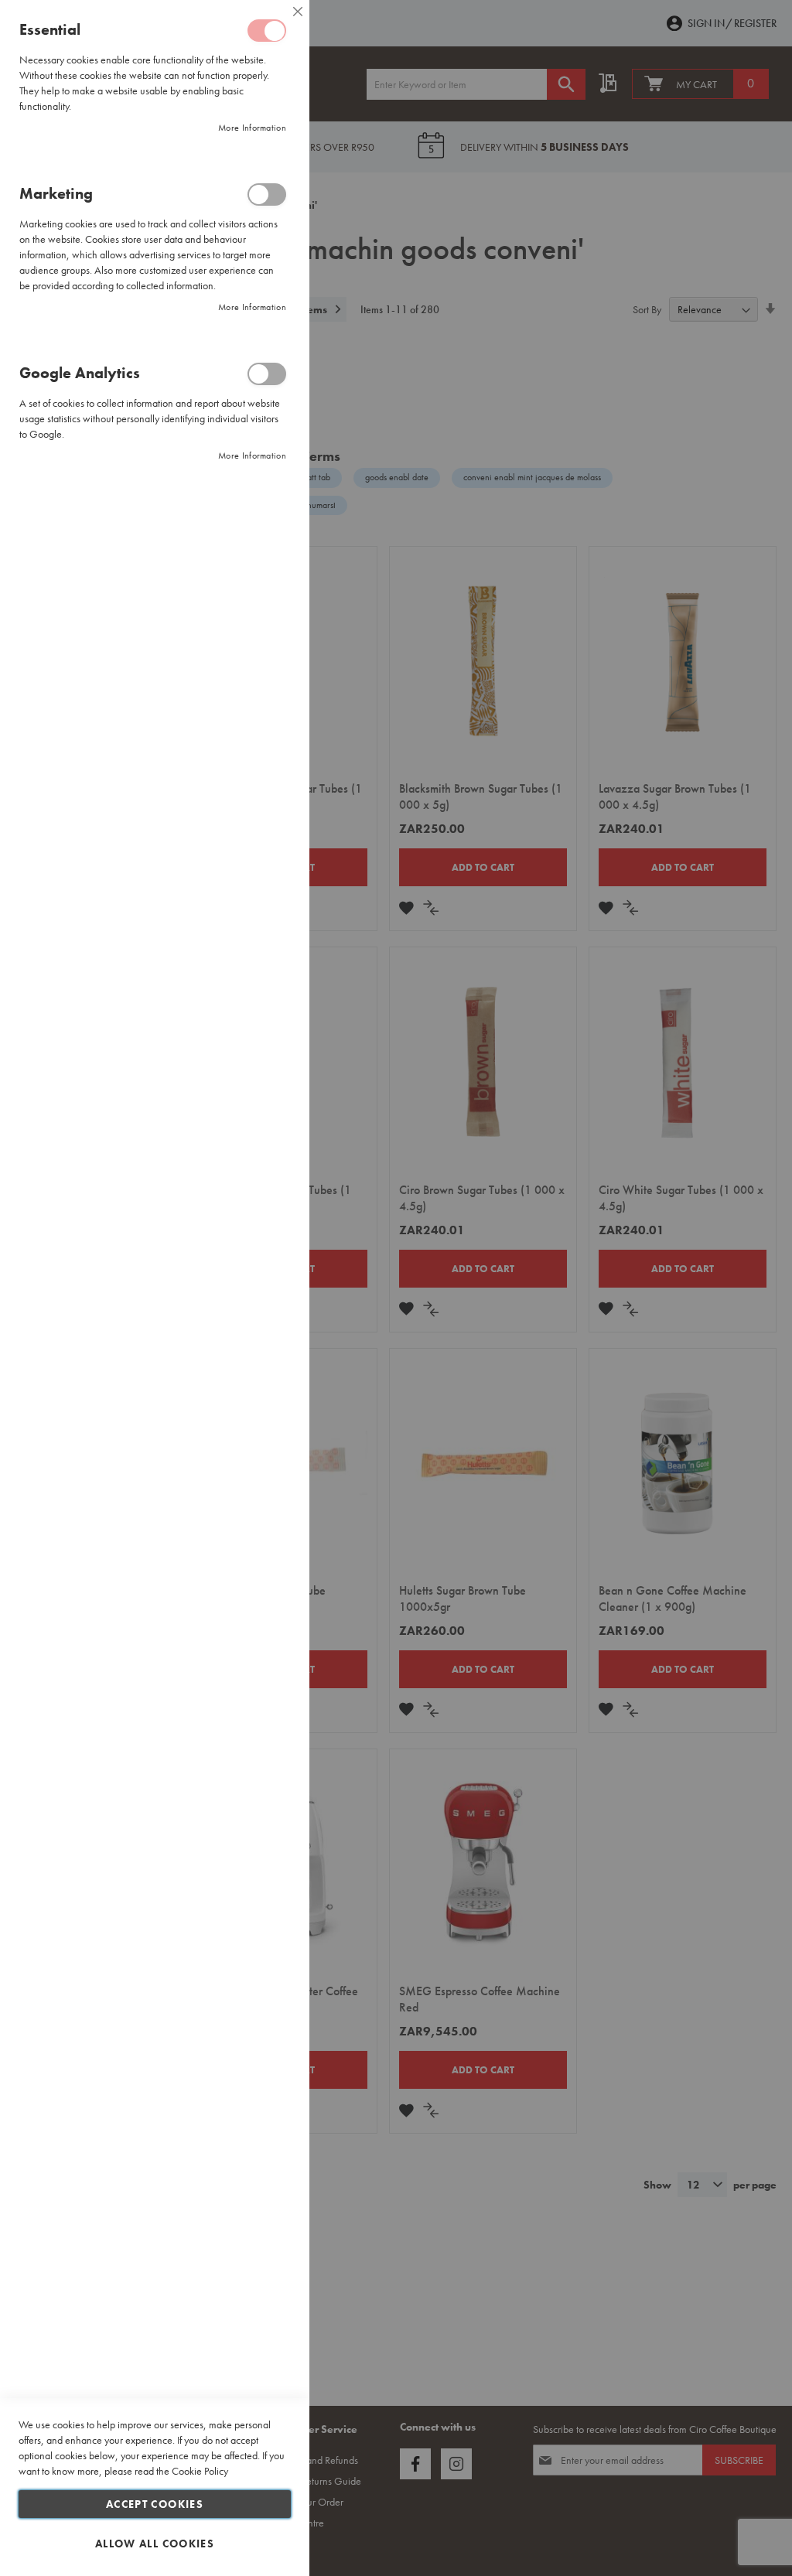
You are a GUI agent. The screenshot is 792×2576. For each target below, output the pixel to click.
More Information (252, 128)
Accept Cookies (155, 2504)
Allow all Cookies (155, 2544)
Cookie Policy (200, 2471)
